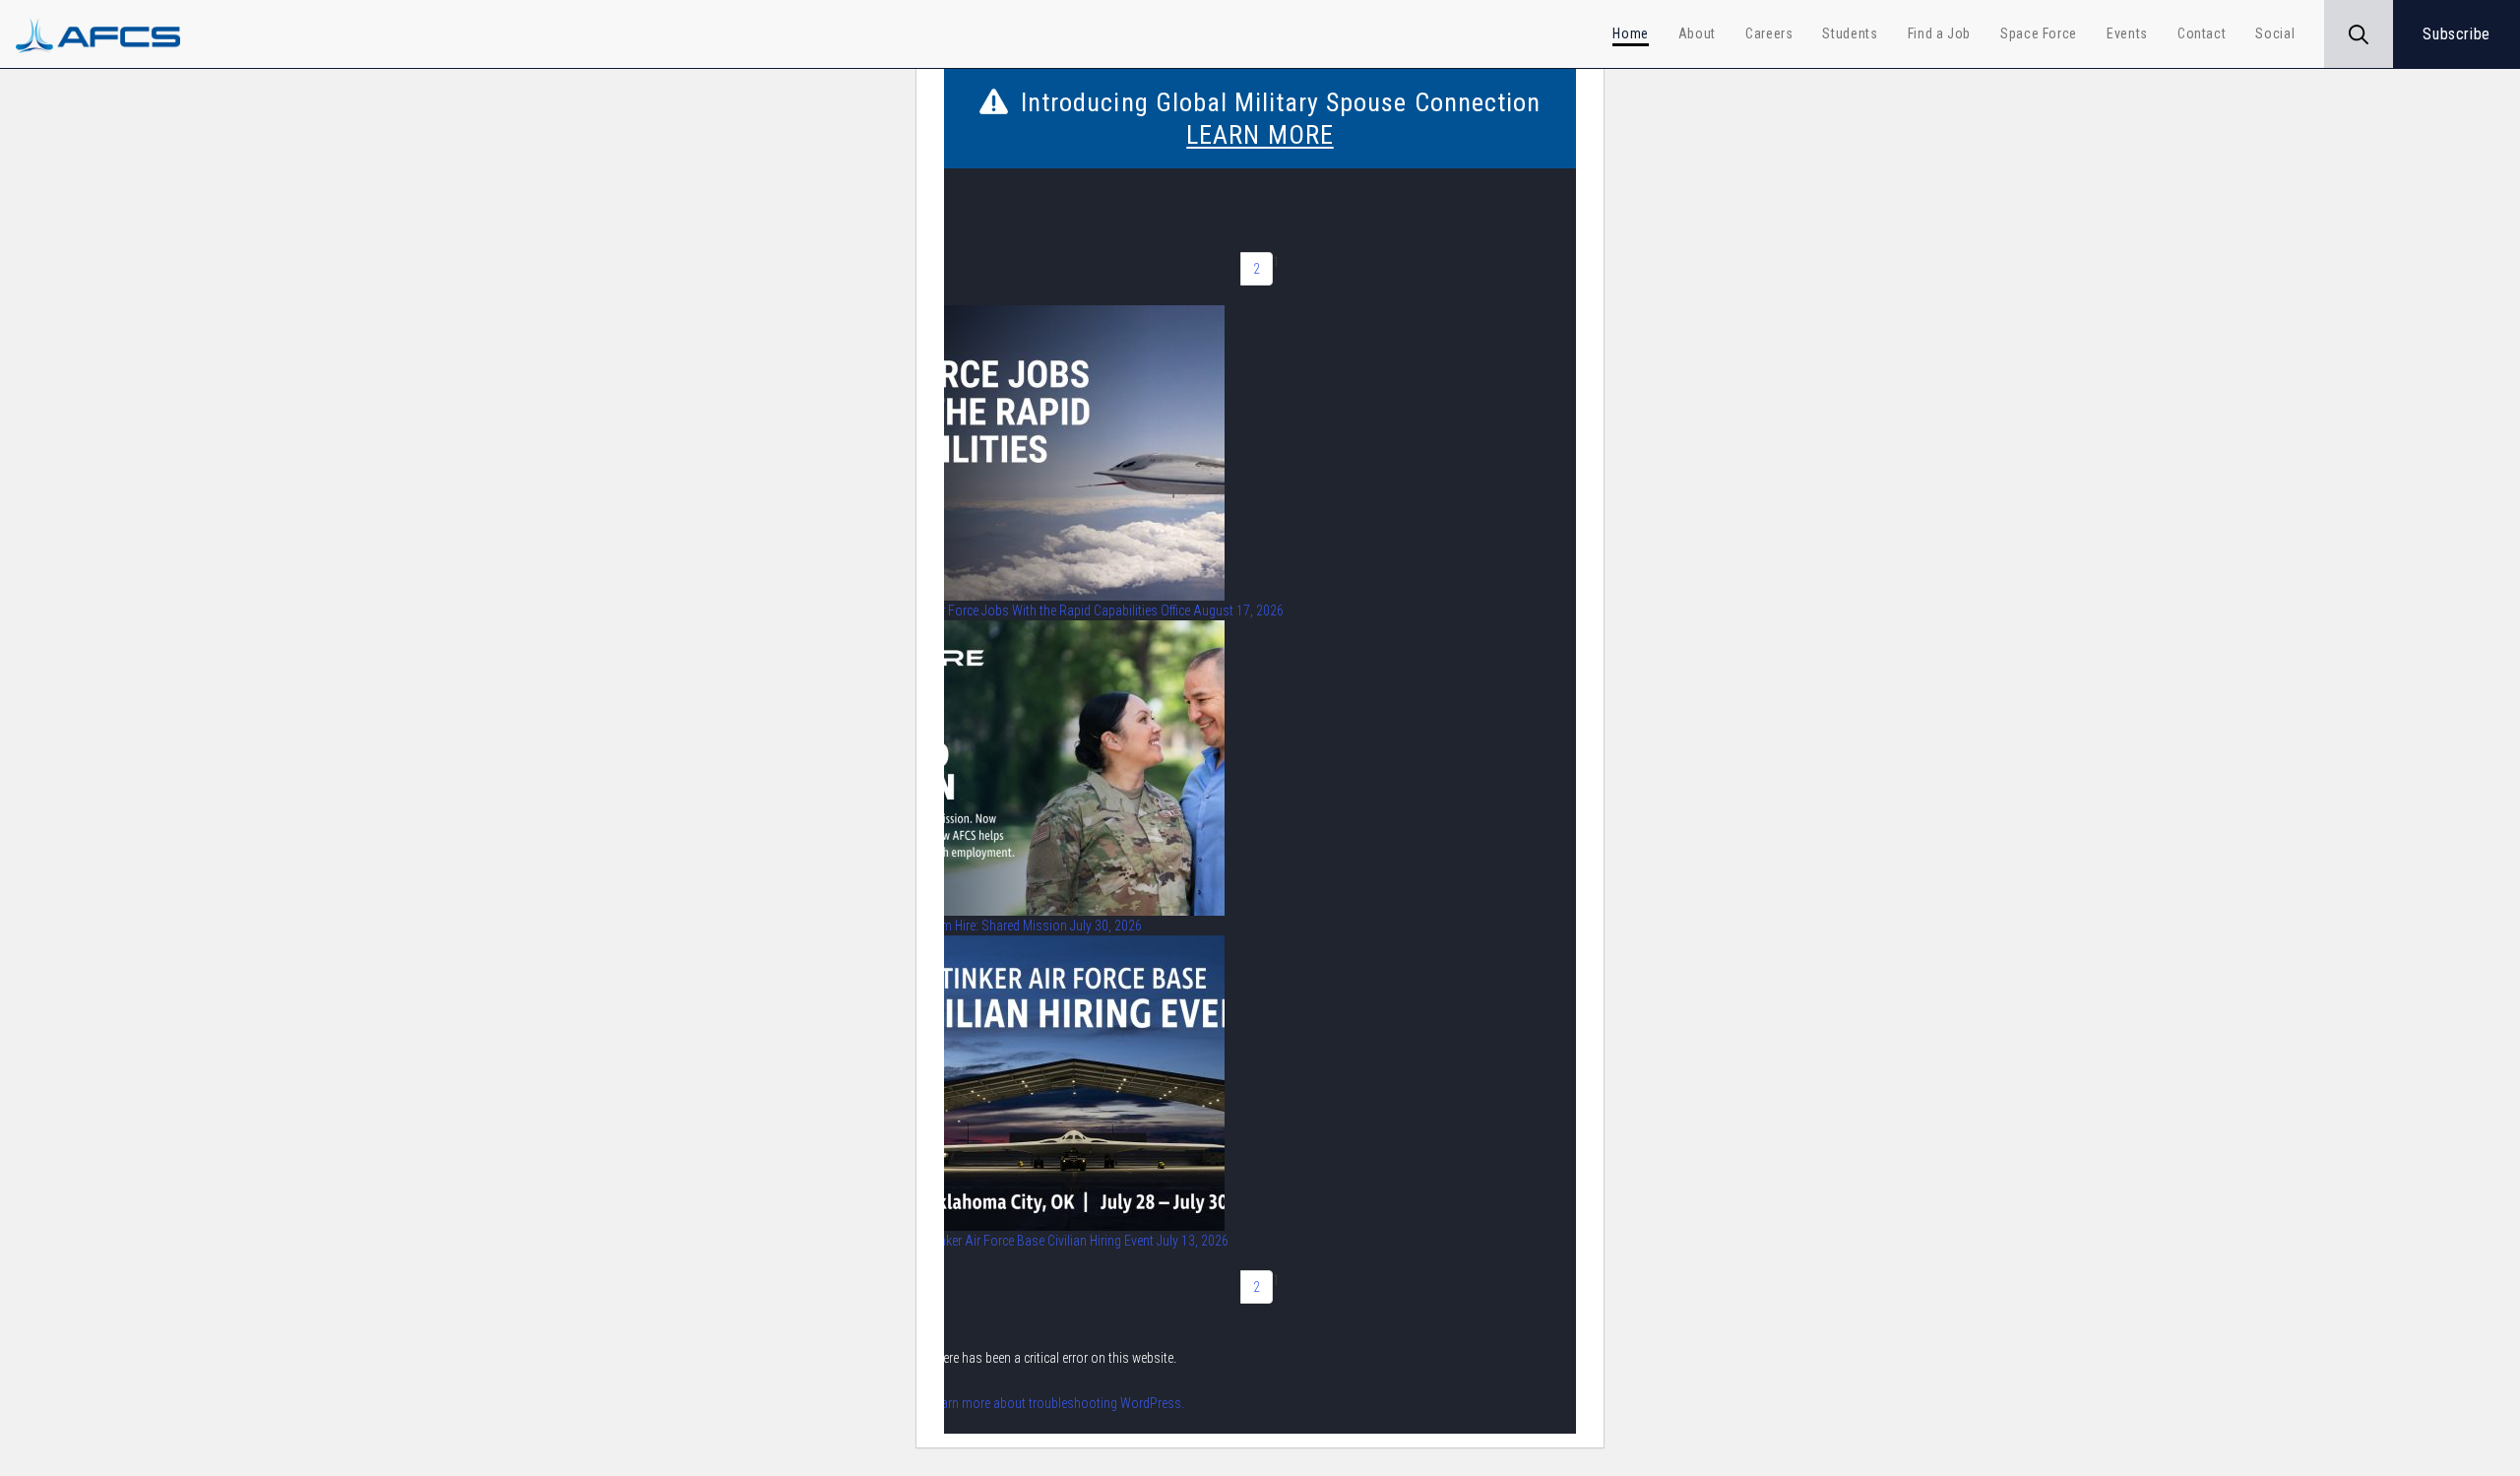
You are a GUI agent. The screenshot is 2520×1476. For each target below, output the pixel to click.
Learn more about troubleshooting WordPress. (1057, 1403)
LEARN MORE (1260, 135)
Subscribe (2457, 34)
